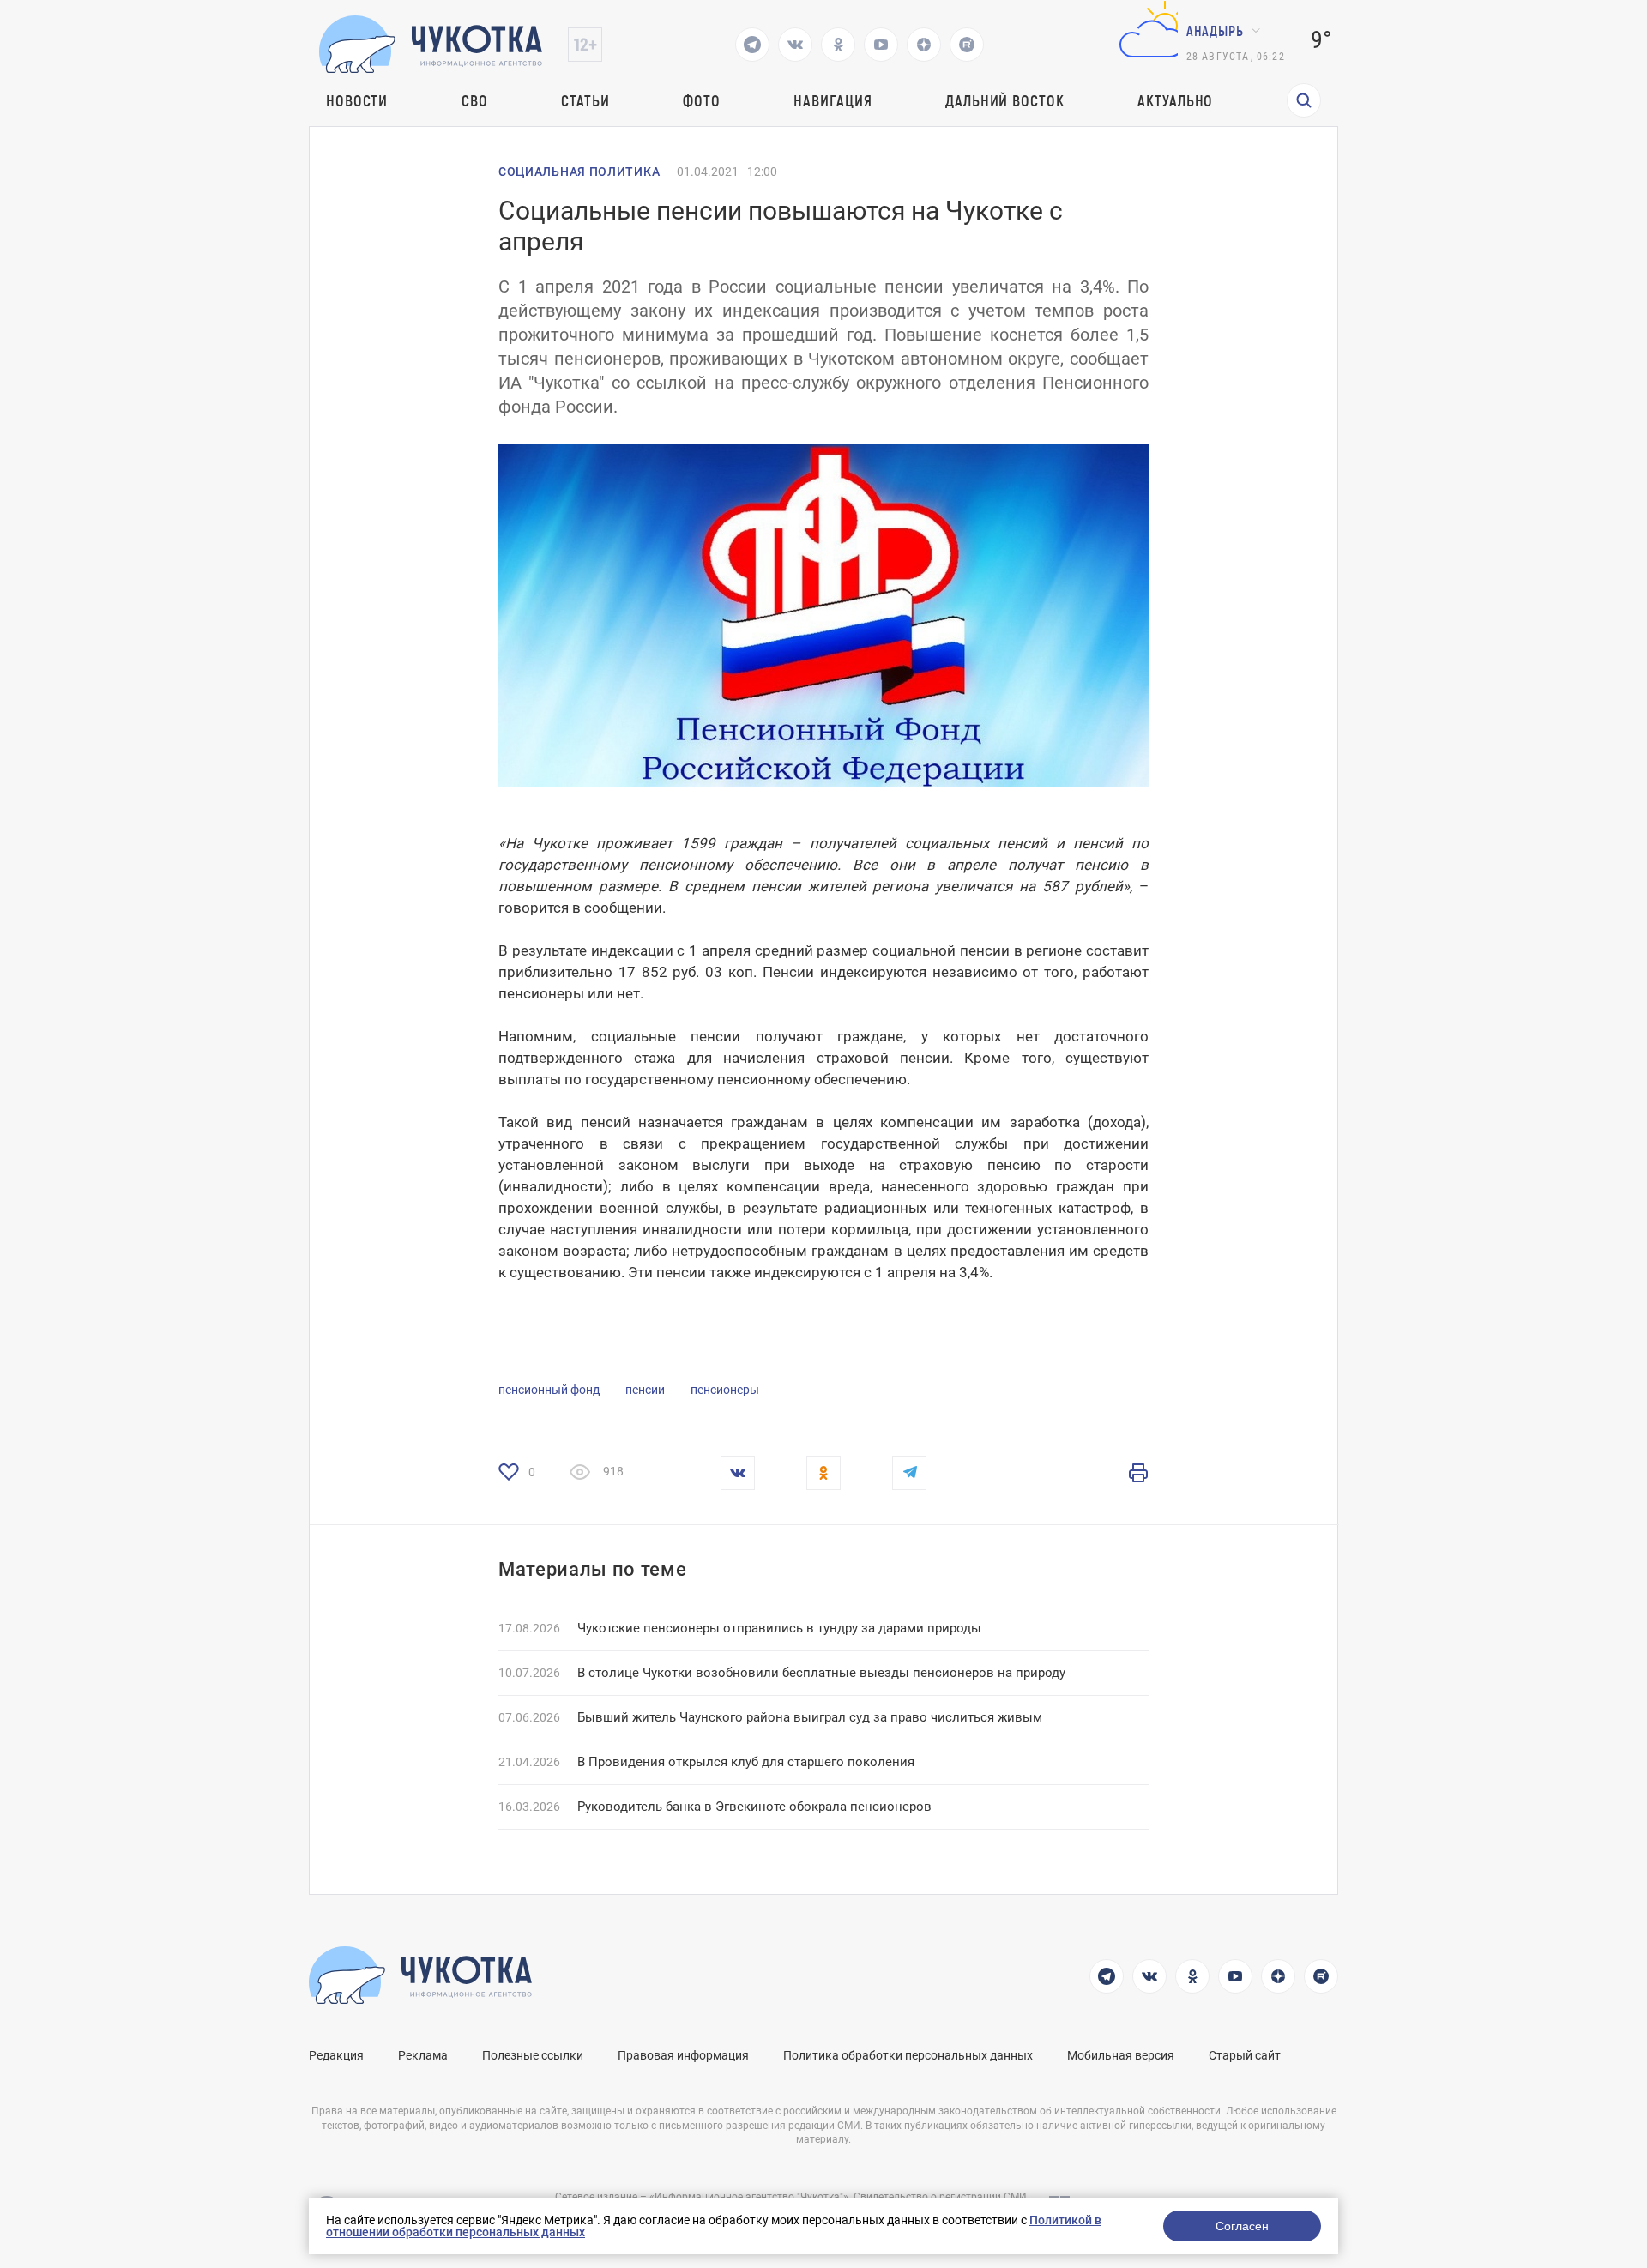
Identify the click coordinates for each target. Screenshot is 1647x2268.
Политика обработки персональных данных (908, 2055)
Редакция (336, 2055)
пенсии (645, 1390)
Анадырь (1215, 30)
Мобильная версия (1121, 2055)
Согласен (1242, 2226)
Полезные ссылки (533, 2055)
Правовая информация (683, 2055)
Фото (702, 100)
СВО (475, 100)
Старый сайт (1245, 2055)
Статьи (585, 100)
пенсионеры (725, 1390)
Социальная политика (579, 172)
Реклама (423, 2055)
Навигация (833, 100)
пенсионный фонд (549, 1390)
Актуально (1175, 100)
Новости (357, 100)
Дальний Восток (1005, 100)
